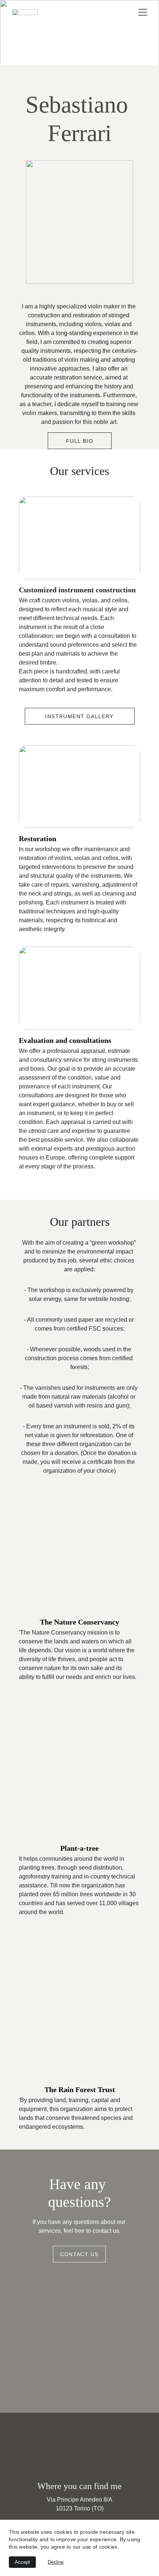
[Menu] (143, 12)
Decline (56, 2562)
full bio (80, 441)
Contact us (79, 2254)
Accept (22, 2562)
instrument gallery (79, 716)
